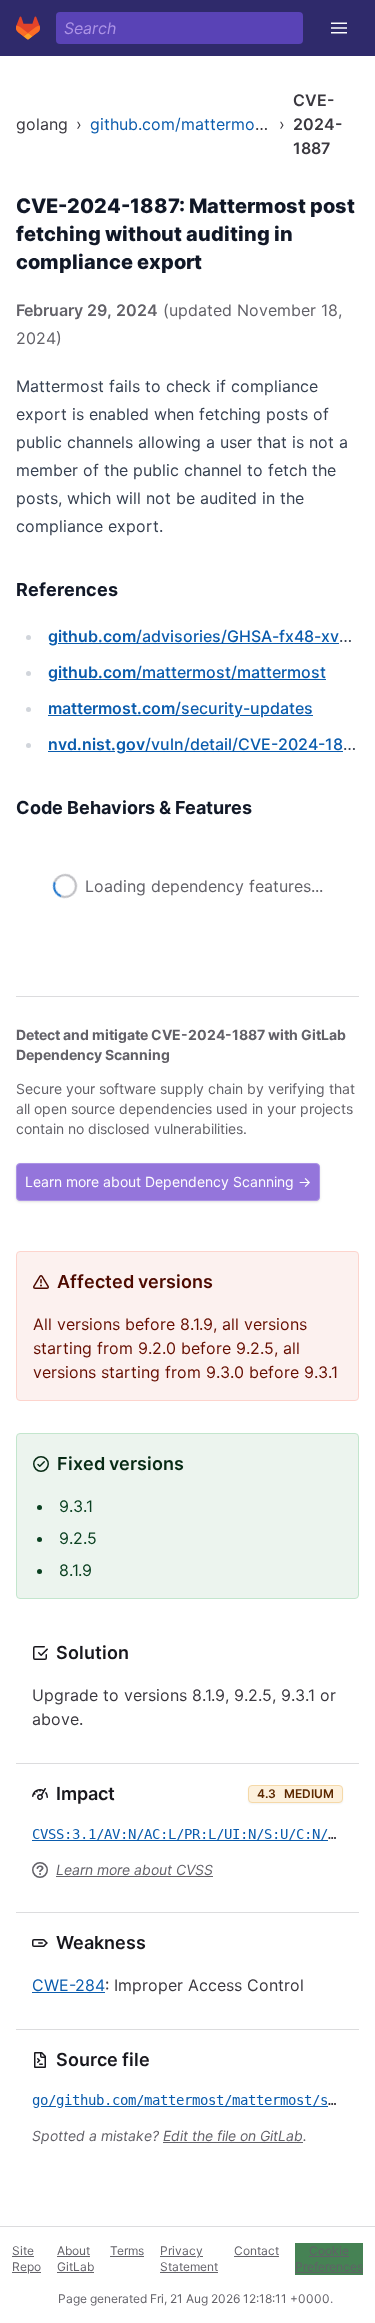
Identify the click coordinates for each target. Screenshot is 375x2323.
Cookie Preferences (329, 2258)
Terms (127, 2250)
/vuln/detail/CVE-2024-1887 (205, 744)
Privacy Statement (189, 2258)
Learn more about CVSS (134, 1869)
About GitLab (75, 2258)
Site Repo (26, 2258)
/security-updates (180, 708)
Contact (256, 2250)
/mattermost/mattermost (187, 672)
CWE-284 (68, 1985)
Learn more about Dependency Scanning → (168, 1181)
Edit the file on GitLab (233, 2135)
